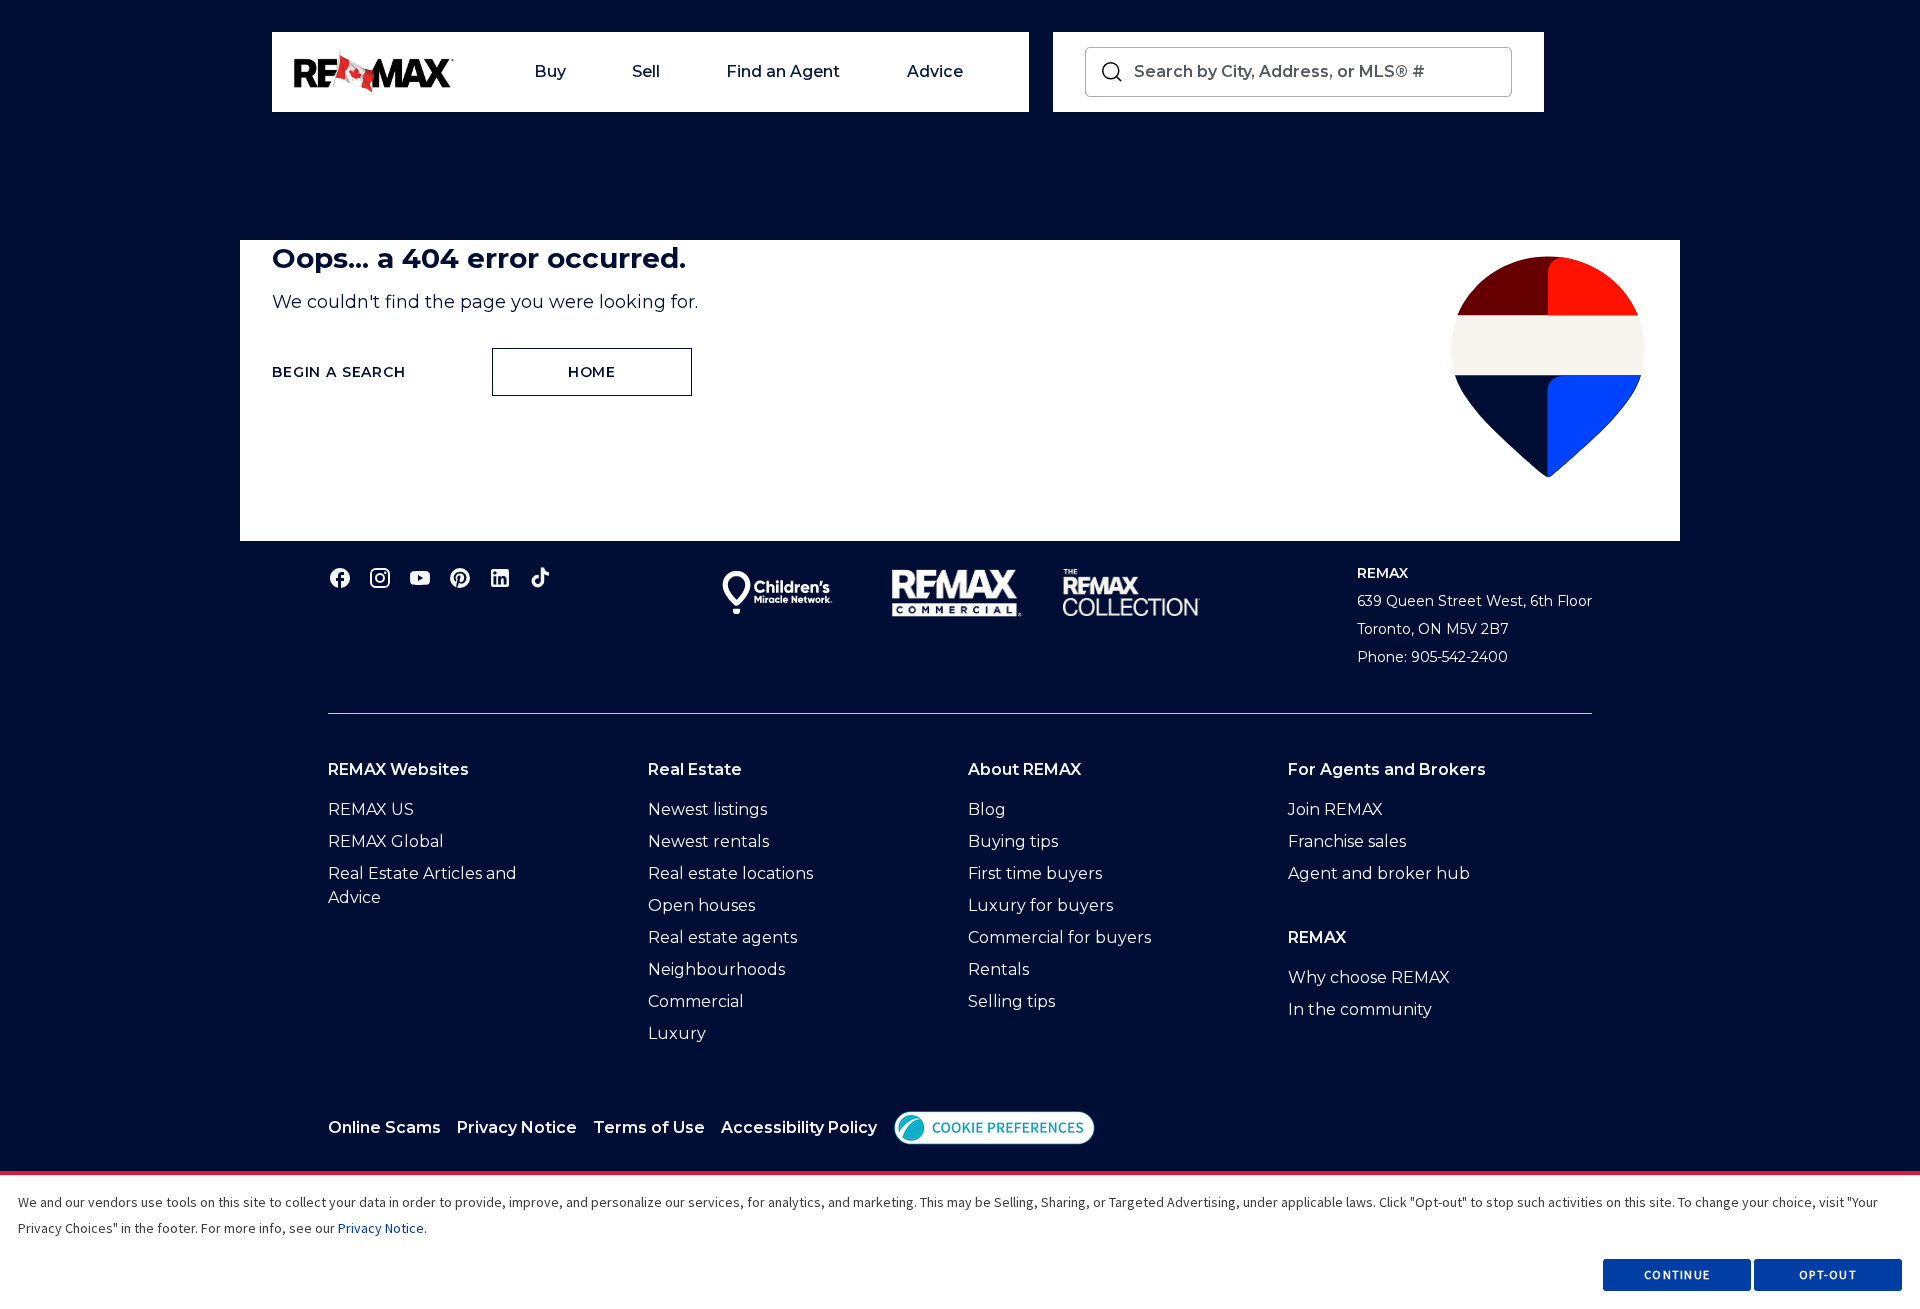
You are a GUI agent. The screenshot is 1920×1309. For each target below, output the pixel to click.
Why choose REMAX (1369, 977)
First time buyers (1035, 873)
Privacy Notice (517, 1127)
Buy (550, 71)
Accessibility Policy (799, 1127)
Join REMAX (1335, 809)
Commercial (696, 1001)
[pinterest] (460, 577)
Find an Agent (783, 71)
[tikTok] (540, 577)
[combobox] (1318, 72)
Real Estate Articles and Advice (422, 885)
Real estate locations (730, 873)
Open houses (701, 905)
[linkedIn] (500, 577)
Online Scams (384, 1127)
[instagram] (380, 577)
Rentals (998, 969)
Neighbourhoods (716, 969)
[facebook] (340, 577)
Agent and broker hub (1379, 873)
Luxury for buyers (1040, 905)
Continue (1677, 1274)
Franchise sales (1347, 841)
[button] (994, 1127)
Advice (935, 71)
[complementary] (994, 1127)
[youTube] (420, 577)
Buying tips (1013, 841)
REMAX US (371, 809)
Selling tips (1011, 1001)
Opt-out (1828, 1274)
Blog (987, 809)
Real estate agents (722, 937)
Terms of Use (649, 1127)
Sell (646, 71)
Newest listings (707, 809)
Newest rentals (708, 841)
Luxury (677, 1033)
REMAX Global (386, 841)
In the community (1360, 1009)
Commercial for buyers (1059, 937)
